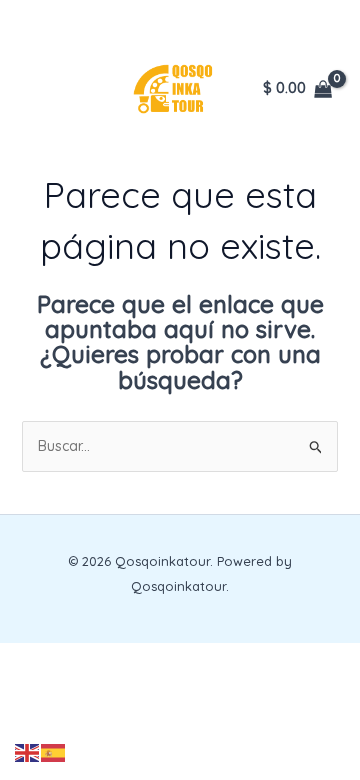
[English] (28, 752)
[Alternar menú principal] (40, 89)
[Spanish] (54, 752)
